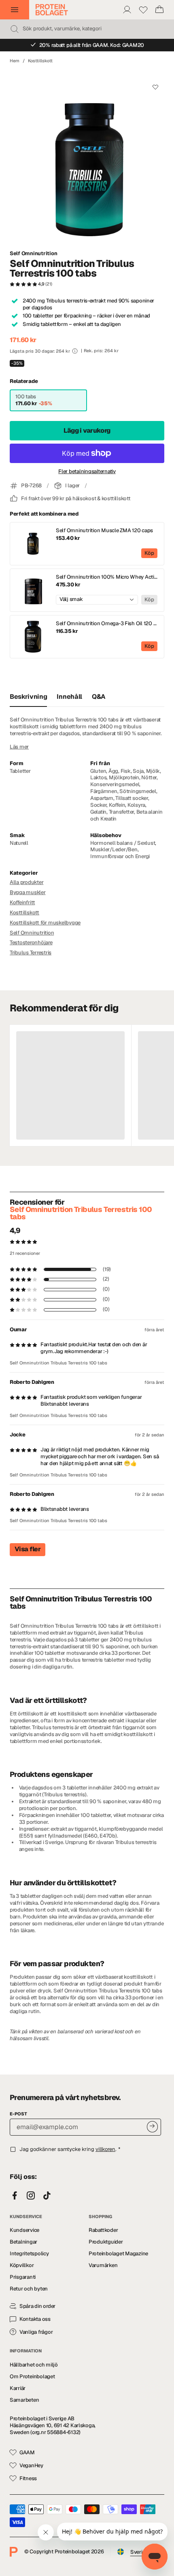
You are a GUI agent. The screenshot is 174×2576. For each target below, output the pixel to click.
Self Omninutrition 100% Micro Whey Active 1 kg (107, 577)
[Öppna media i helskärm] (87, 157)
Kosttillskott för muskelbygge (45, 923)
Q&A (99, 697)
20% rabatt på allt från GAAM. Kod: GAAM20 (92, 45)
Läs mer (19, 747)
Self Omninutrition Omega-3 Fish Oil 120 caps (107, 624)
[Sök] (15, 29)
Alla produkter (27, 882)
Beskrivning (28, 697)
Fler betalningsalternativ (87, 472)
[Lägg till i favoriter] (155, 87)
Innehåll (69, 697)
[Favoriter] (143, 10)
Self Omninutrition (33, 254)
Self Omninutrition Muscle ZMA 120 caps (104, 531)
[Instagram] (31, 2196)
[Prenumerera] (152, 2127)
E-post (18, 2114)
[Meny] (15, 10)
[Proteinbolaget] (52, 10)
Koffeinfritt (22, 902)
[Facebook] (15, 2196)
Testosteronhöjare (31, 942)
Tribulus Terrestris (31, 953)
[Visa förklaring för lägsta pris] (75, 351)
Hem (15, 61)
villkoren (105, 2149)
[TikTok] (47, 2196)
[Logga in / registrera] (127, 10)
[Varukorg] (159, 10)
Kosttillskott (40, 61)
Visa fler (28, 1549)
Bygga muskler (28, 892)
